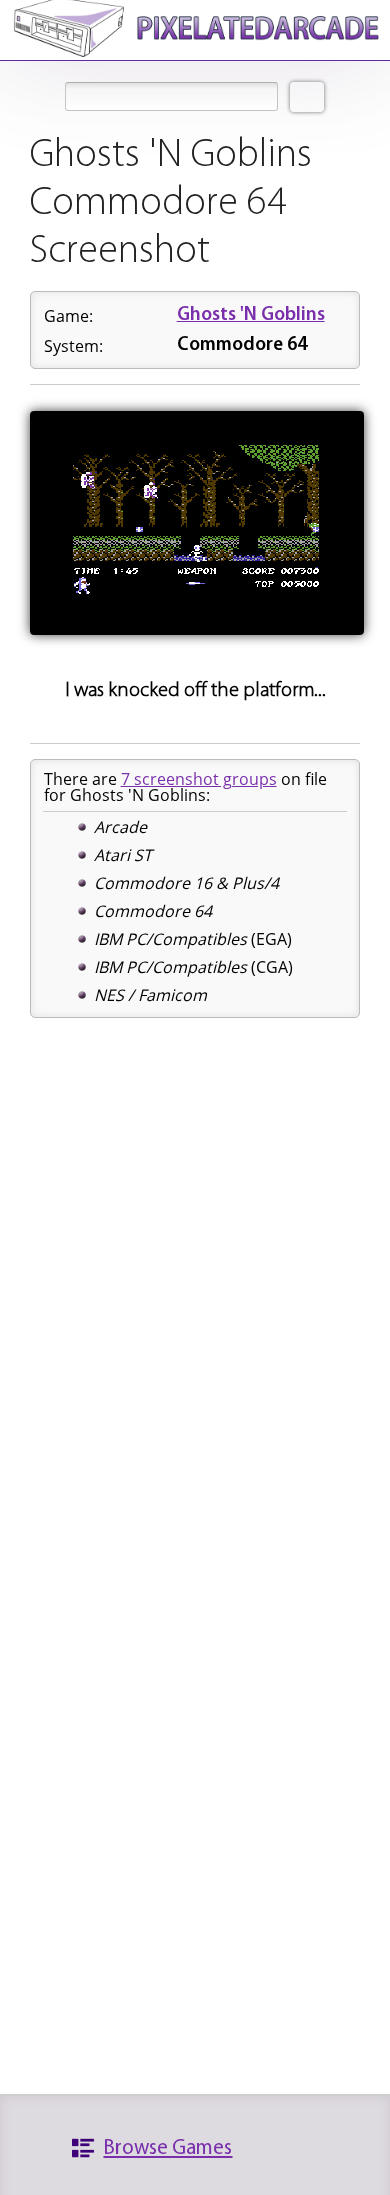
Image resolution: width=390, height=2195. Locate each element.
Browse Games (167, 2148)
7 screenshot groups (199, 779)
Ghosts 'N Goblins (251, 315)
